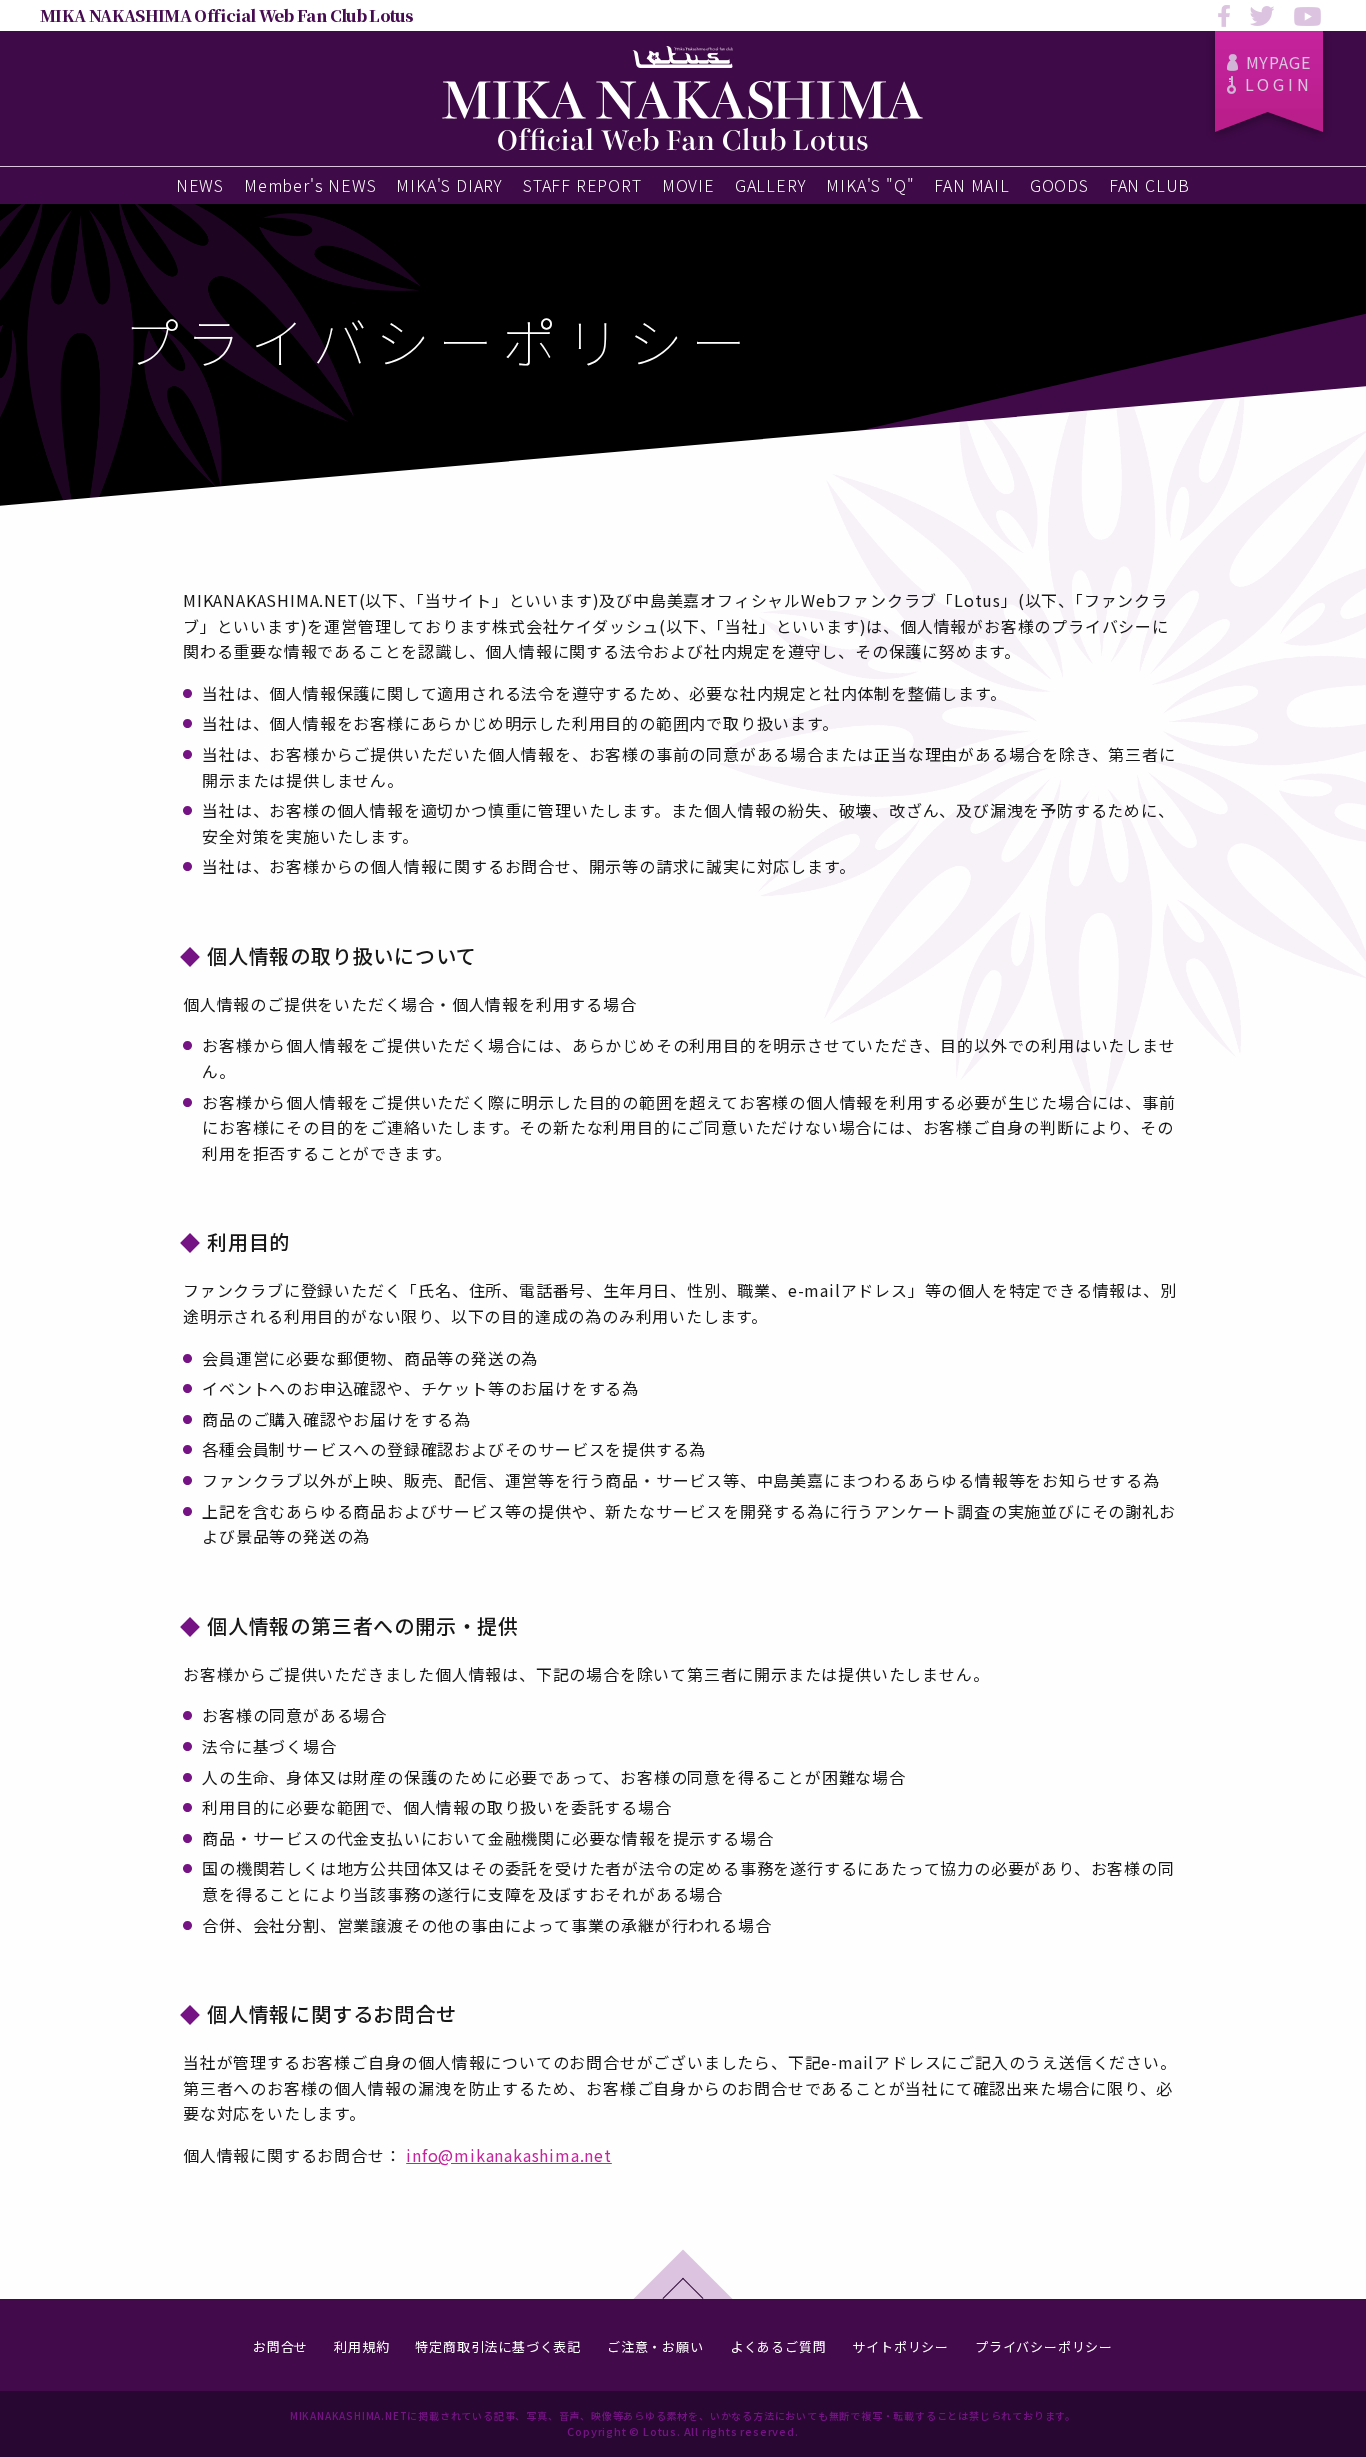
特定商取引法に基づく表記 (498, 2346)
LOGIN (1279, 84)
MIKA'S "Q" (870, 185)
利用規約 (361, 2346)
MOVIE (688, 185)
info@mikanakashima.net (509, 2155)
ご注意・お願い (655, 2346)
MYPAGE (1278, 62)
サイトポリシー (900, 2346)
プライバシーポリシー (1044, 2346)
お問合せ (280, 2346)
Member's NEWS (310, 185)
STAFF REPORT (582, 185)
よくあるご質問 (778, 2346)
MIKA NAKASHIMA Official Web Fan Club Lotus (226, 15)
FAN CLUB (1149, 185)
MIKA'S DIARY (449, 185)
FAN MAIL (971, 185)
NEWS (200, 185)
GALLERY (771, 185)
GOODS (1059, 185)
